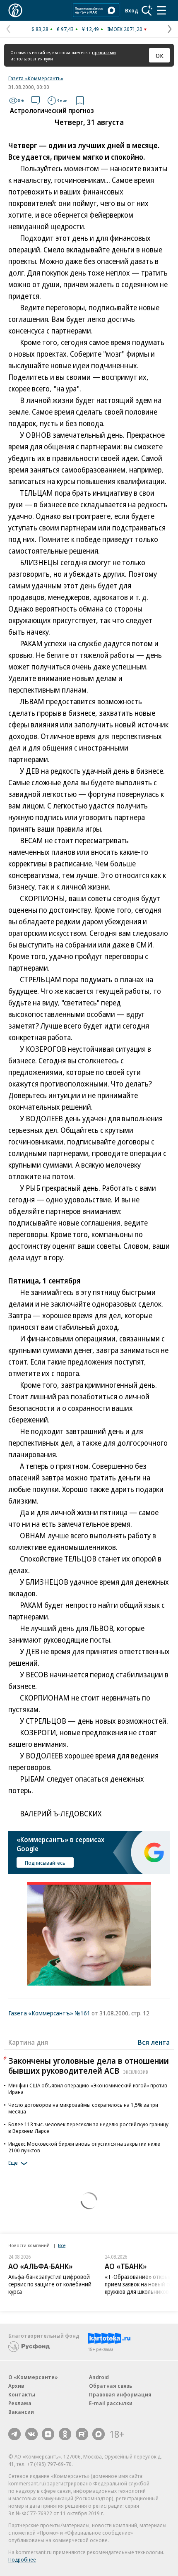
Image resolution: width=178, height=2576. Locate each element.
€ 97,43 (65, 29)
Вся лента (154, 2042)
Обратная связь (111, 2386)
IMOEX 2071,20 (125, 29)
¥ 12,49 (90, 29)
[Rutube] (82, 2434)
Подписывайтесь (45, 1863)
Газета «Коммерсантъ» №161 (49, 2013)
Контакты (22, 2394)
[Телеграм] (14, 2434)
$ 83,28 (40, 29)
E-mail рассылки (111, 2403)
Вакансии (21, 2412)
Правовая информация (120, 2394)
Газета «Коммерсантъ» (36, 78)
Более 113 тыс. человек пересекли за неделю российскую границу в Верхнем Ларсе (88, 2127)
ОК (160, 55)
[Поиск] (147, 10)
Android (99, 2377)
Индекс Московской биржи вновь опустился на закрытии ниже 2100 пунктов (84, 2147)
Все (62, 2245)
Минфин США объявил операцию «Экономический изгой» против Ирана (88, 2089)
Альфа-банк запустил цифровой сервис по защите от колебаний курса (50, 2284)
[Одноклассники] (65, 2434)
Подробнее (22, 2559)
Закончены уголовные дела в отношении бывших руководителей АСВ (89, 2066)
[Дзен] (48, 2434)
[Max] (99, 2434)
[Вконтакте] (31, 2434)
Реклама (20, 2403)
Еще (13, 2163)
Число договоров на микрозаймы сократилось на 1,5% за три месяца (83, 2108)
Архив (16, 2386)
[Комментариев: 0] (36, 101)
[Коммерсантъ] (15, 10)
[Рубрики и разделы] (161, 10)
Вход (132, 10)
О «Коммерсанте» (33, 2377)
